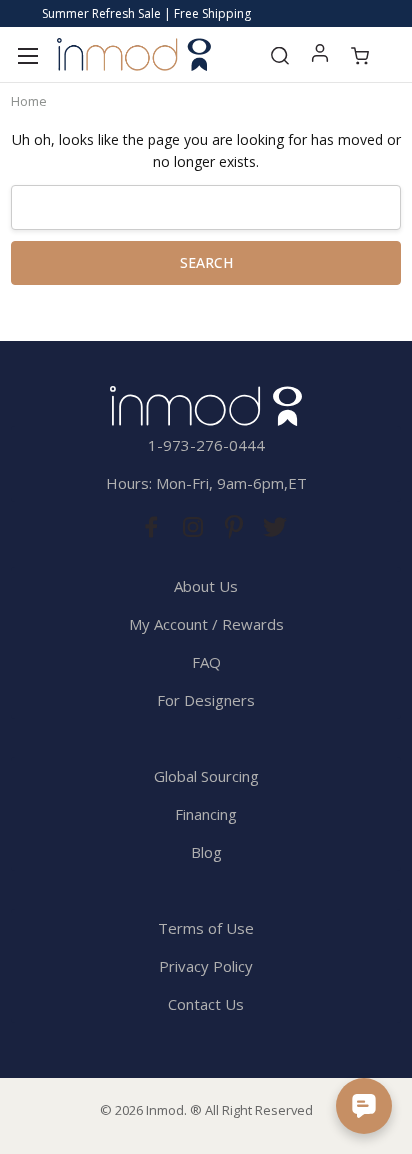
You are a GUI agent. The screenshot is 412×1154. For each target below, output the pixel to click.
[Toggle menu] (27, 54)
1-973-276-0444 (206, 445)
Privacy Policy (206, 966)
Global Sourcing (206, 776)
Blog (206, 852)
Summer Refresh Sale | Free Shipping (146, 13)
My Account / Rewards (206, 624)
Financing (206, 814)
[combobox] (206, 207)
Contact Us (206, 1004)
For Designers (206, 700)
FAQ (206, 662)
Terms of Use (206, 928)
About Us (206, 586)
